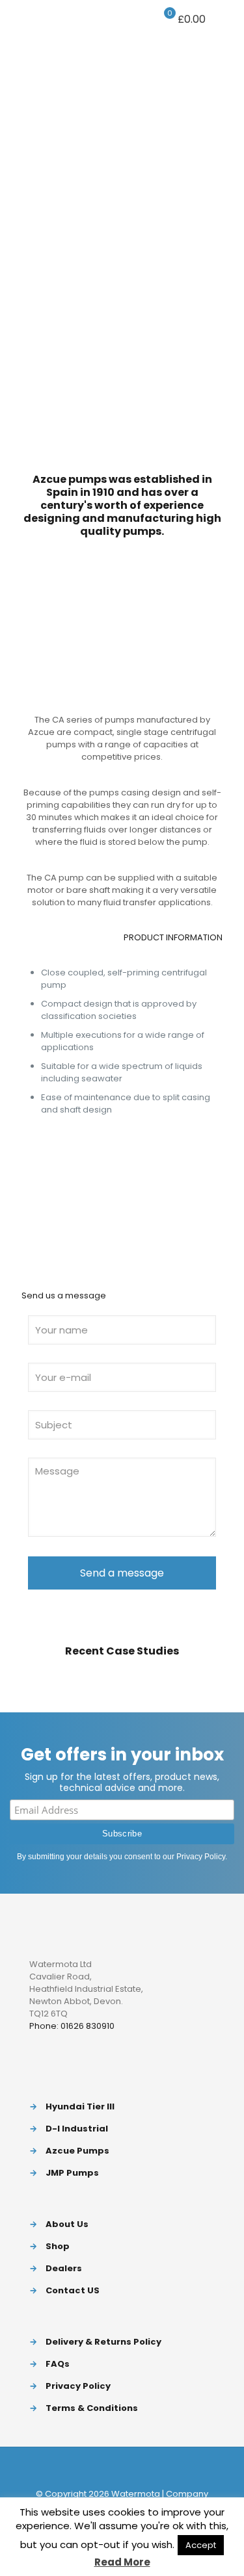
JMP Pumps (72, 2173)
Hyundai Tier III (80, 2106)
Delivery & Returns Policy (103, 2342)
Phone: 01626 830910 (72, 2026)
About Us (67, 2224)
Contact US (73, 2290)
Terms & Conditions (92, 2408)
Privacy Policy (201, 1857)
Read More (122, 2562)
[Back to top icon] (122, 2467)
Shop (58, 2246)
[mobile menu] (226, 19)
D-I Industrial (77, 2129)
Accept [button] (201, 2545)
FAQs (58, 2364)
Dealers (64, 2268)
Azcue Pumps (77, 2151)
